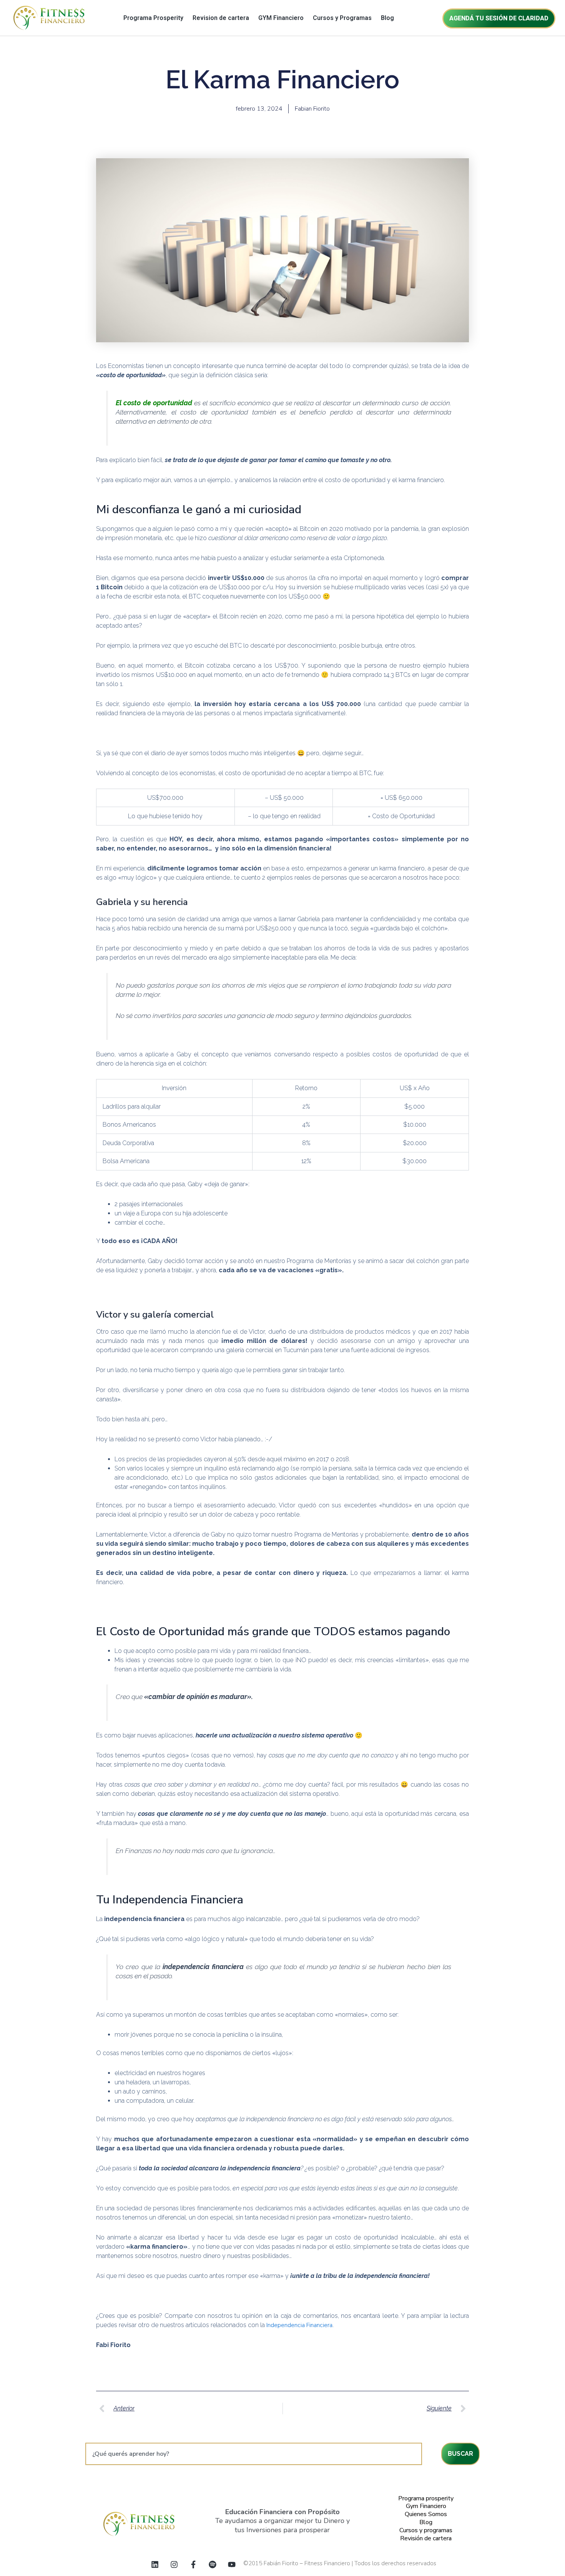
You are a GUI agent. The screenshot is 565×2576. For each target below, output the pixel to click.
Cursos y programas (426, 2530)
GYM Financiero (281, 18)
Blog (387, 18)
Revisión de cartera (426, 2538)
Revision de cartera (221, 18)
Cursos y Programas (342, 18)
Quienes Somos (426, 2514)
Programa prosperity (426, 2498)
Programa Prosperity (153, 18)
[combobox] (254, 2454)
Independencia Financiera (299, 2325)
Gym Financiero (426, 2506)
